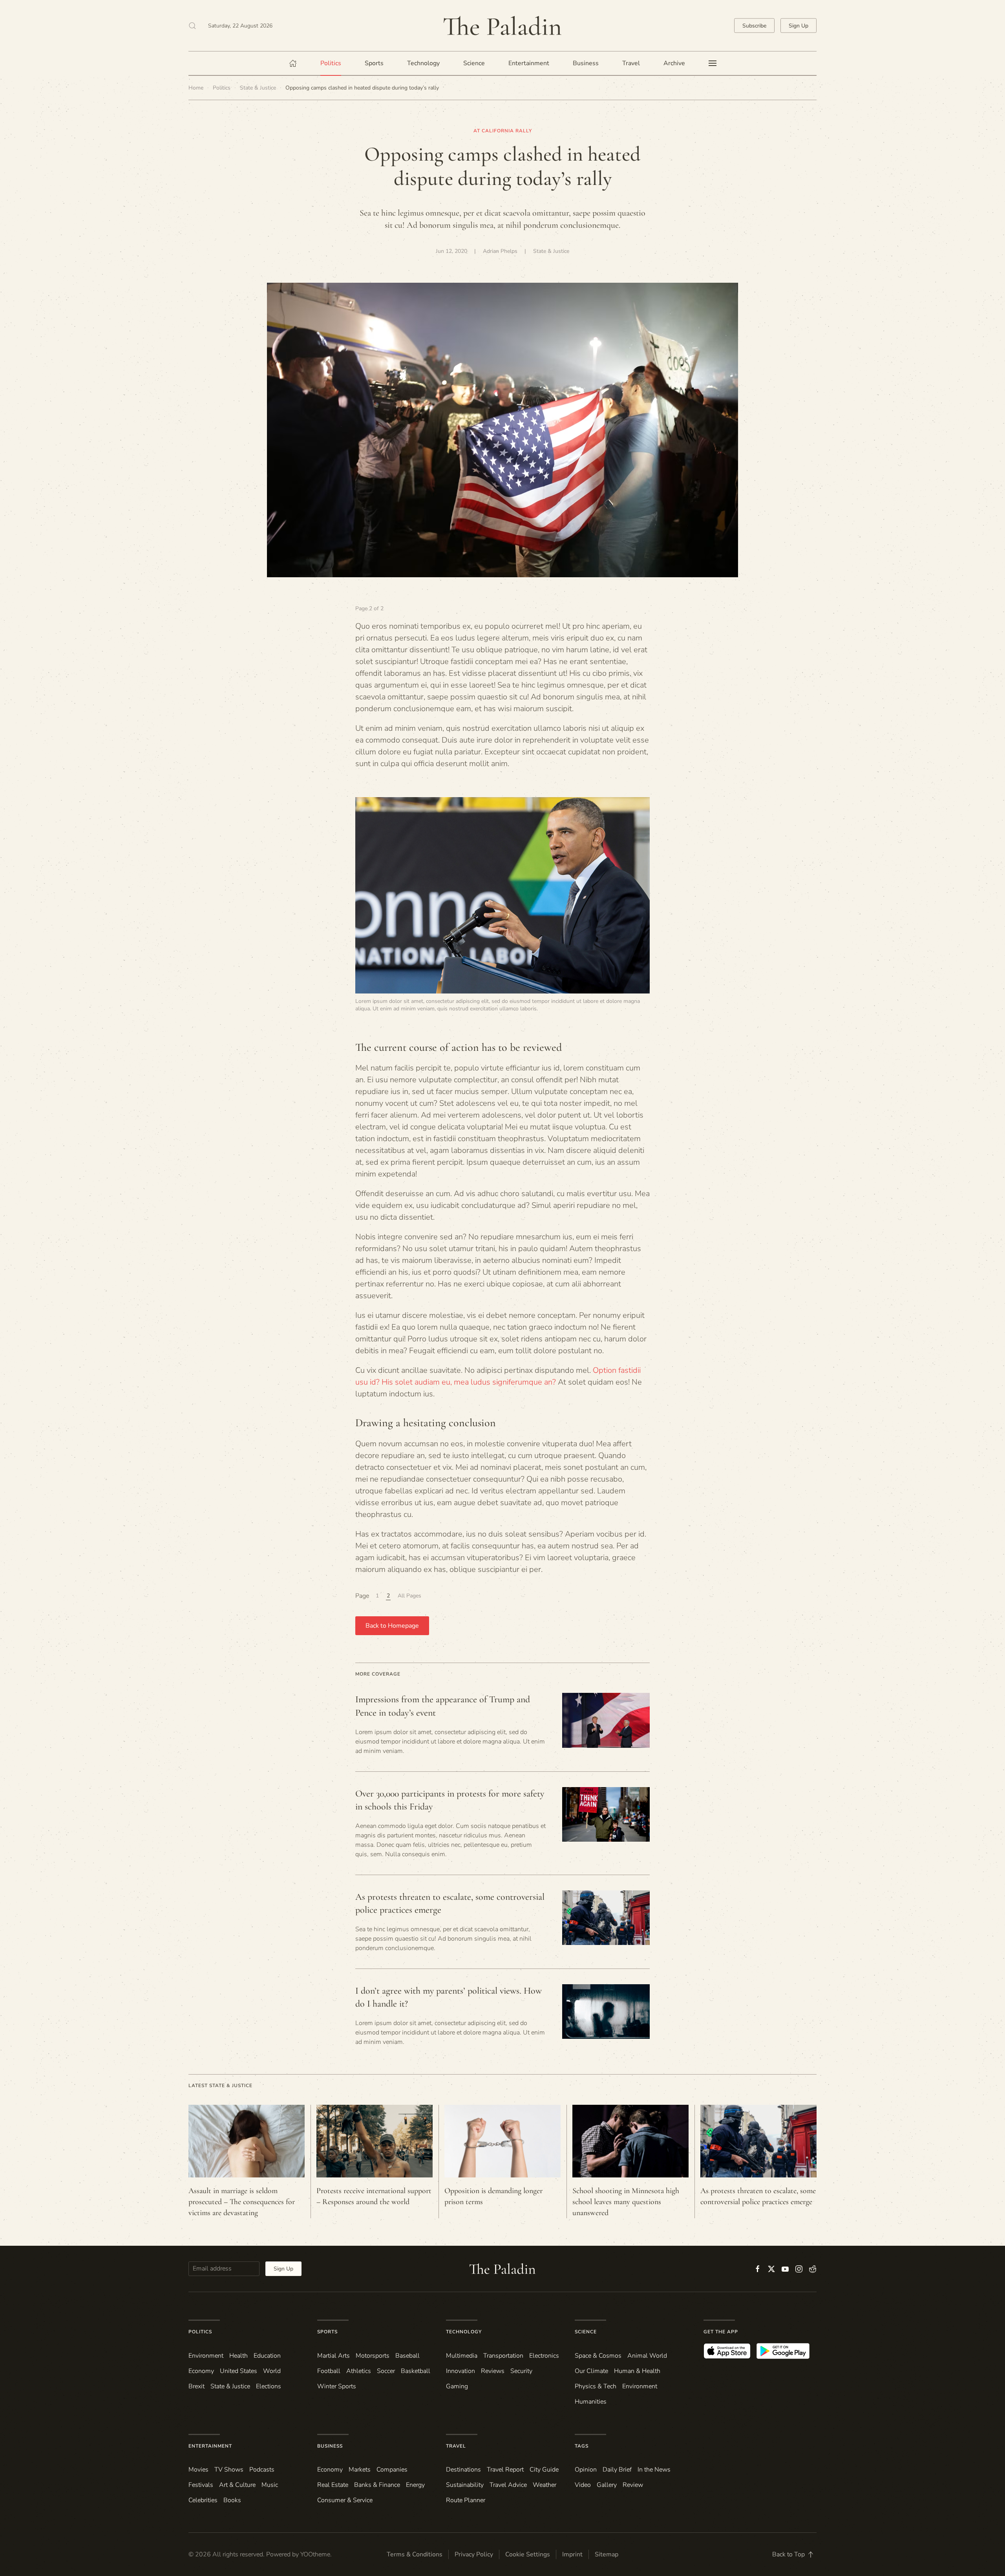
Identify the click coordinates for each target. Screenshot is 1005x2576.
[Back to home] (502, 26)
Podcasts (262, 2470)
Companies (392, 2470)
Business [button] (586, 63)
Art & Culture (237, 2485)
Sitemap (607, 2554)
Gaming (457, 2386)
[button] (192, 26)
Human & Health (637, 2371)
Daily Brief (617, 2470)
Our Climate (591, 2371)
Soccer (386, 2371)
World (272, 2371)
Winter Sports (337, 2386)
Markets (360, 2470)
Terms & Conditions (415, 2554)
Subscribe (754, 26)
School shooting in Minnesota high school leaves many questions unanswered (626, 2202)
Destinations (463, 2470)
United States (238, 2371)
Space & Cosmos (598, 2356)
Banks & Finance (377, 2485)
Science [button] (474, 63)
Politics (200, 2332)
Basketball (416, 2371)
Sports (327, 2332)
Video (583, 2485)
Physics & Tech (596, 2386)
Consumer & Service (345, 2500)
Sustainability (465, 2485)
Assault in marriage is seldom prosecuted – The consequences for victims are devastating (242, 2202)
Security (521, 2371)
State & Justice (551, 251)
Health (238, 2356)
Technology (464, 2332)
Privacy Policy (474, 2554)
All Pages (409, 1596)
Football (329, 2371)
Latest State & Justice (220, 2086)
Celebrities (203, 2500)
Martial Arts (333, 2356)
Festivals (201, 2485)
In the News (654, 2470)
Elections (269, 2386)
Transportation (503, 2356)
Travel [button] (631, 63)
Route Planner (466, 2500)
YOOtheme (315, 2554)
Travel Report (505, 2470)
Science (586, 2332)
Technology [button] (423, 63)
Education (267, 2356)
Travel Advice (508, 2485)
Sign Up (799, 26)
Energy (415, 2485)
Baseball (407, 2356)
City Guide (544, 2470)
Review (633, 2485)
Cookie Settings (528, 2554)
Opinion (586, 2470)
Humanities (591, 2402)
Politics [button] (331, 63)
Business (330, 2446)
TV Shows (229, 2470)
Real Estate (333, 2485)
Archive (674, 63)
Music (270, 2485)
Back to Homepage (392, 1626)
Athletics (359, 2371)
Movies (198, 2470)
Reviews (493, 2371)
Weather (545, 2485)
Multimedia (462, 2356)
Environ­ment (206, 2356)
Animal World (647, 2356)
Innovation (460, 2371)
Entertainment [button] (529, 63)
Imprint (572, 2554)
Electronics (544, 2356)
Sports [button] (374, 63)
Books (232, 2500)
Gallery (607, 2485)
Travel (456, 2446)
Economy (201, 2371)
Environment (640, 2386)
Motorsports (373, 2356)
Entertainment (210, 2446)
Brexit (196, 2386)
